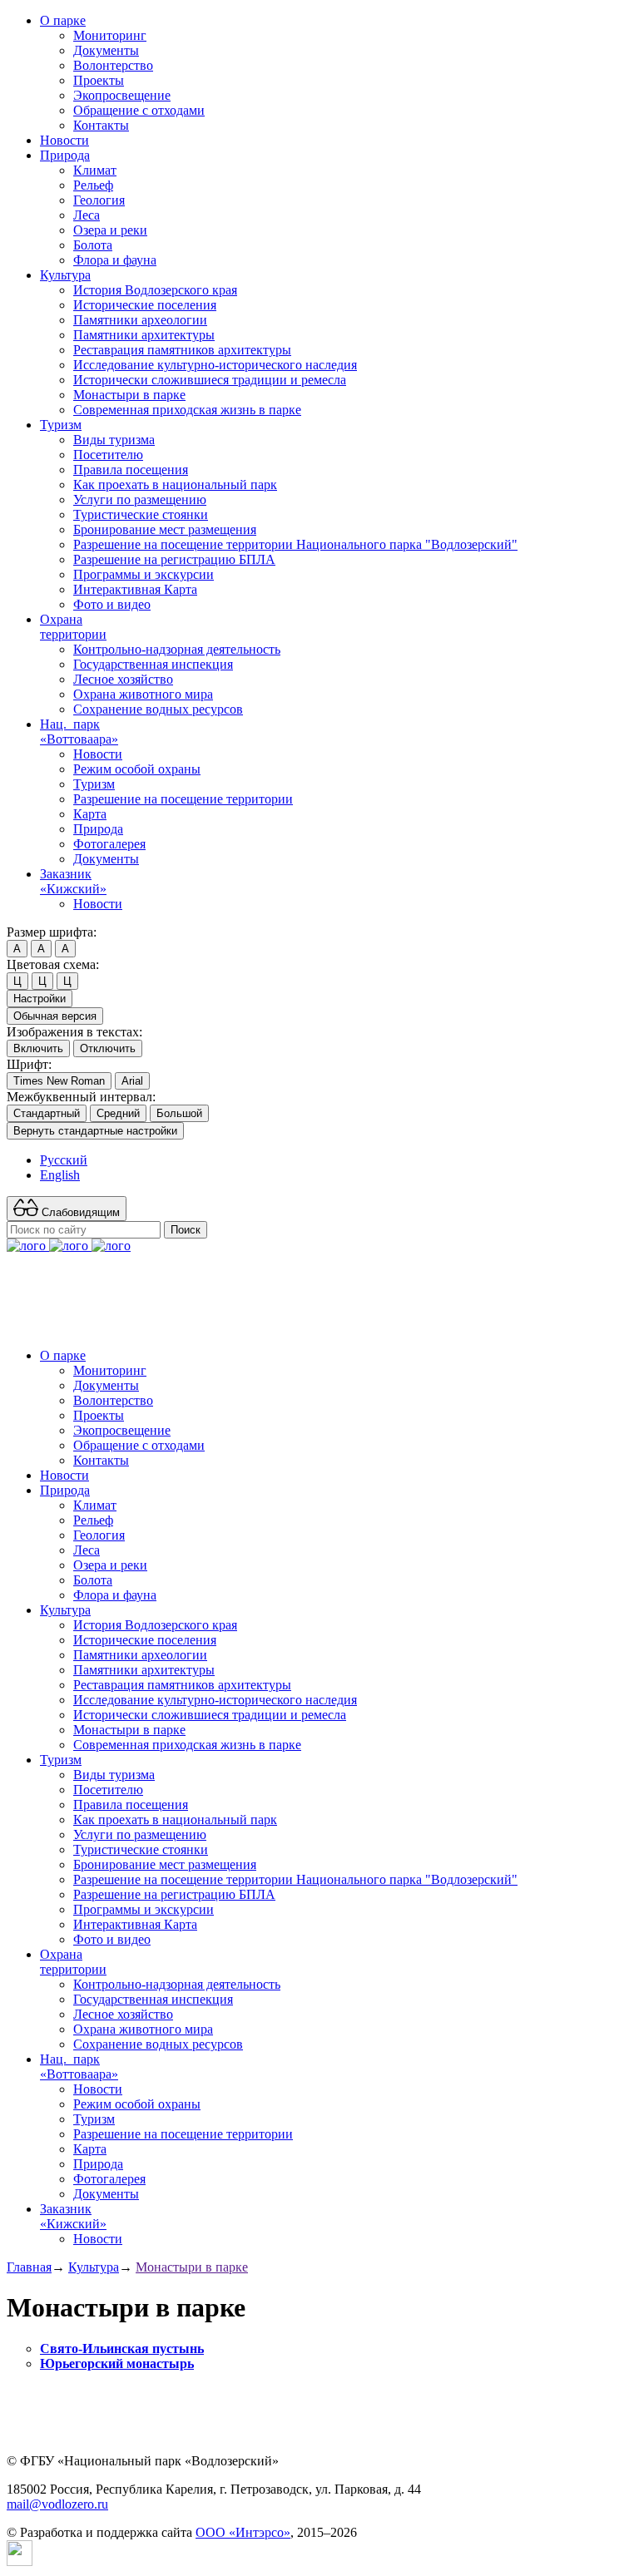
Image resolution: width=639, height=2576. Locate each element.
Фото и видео (112, 604)
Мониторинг (110, 35)
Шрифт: (29, 1064)
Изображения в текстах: (74, 1032)
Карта (90, 814)
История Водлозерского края (155, 290)
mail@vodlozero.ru (57, 2504)
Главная (29, 2267)
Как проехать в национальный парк (175, 485)
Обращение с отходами (139, 110)
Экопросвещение (122, 95)
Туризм (61, 425)
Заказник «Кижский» (73, 881)
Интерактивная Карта (135, 589)
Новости (64, 140)
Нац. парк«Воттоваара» (79, 732)
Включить (38, 1048)
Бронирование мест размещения (165, 529)
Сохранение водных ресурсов (158, 709)
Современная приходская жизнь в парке (187, 410)
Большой (179, 1113)
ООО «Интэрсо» (243, 2532)
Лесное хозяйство (123, 679)
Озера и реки (110, 230)
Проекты (99, 80)
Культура (65, 275)
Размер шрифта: (52, 932)
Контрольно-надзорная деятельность (177, 649)
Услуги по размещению (140, 499)
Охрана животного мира (143, 694)
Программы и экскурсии (144, 574)
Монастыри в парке (129, 395)
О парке (63, 20)
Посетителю (108, 455)
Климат (95, 170)
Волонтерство (113, 65)
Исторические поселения (145, 305)
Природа (65, 155)
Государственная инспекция (153, 664)
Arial (132, 1081)
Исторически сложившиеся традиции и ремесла (210, 380)
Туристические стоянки (141, 514)
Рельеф (93, 185)
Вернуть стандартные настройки (95, 1131)
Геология (99, 200)
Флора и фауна (115, 260)
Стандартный (47, 1113)
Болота (93, 245)
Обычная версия (55, 1016)
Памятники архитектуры (144, 335)
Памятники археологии (140, 320)
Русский (64, 1160)
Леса (87, 215)
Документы (106, 50)
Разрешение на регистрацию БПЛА (174, 559)
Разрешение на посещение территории (183, 799)
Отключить (108, 1048)
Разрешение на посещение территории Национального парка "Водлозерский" (295, 544)
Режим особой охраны (137, 769)
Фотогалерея (109, 844)
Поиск (186, 1230)
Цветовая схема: (53, 964)
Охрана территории (73, 627)
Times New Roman (59, 1081)
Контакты (101, 125)
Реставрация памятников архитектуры (182, 350)
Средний (118, 1113)
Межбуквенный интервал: (81, 1097)
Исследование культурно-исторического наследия (215, 365)
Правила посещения (131, 470)
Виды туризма (114, 440)
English (60, 1175)
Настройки (40, 999)
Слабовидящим (79, 1212)
